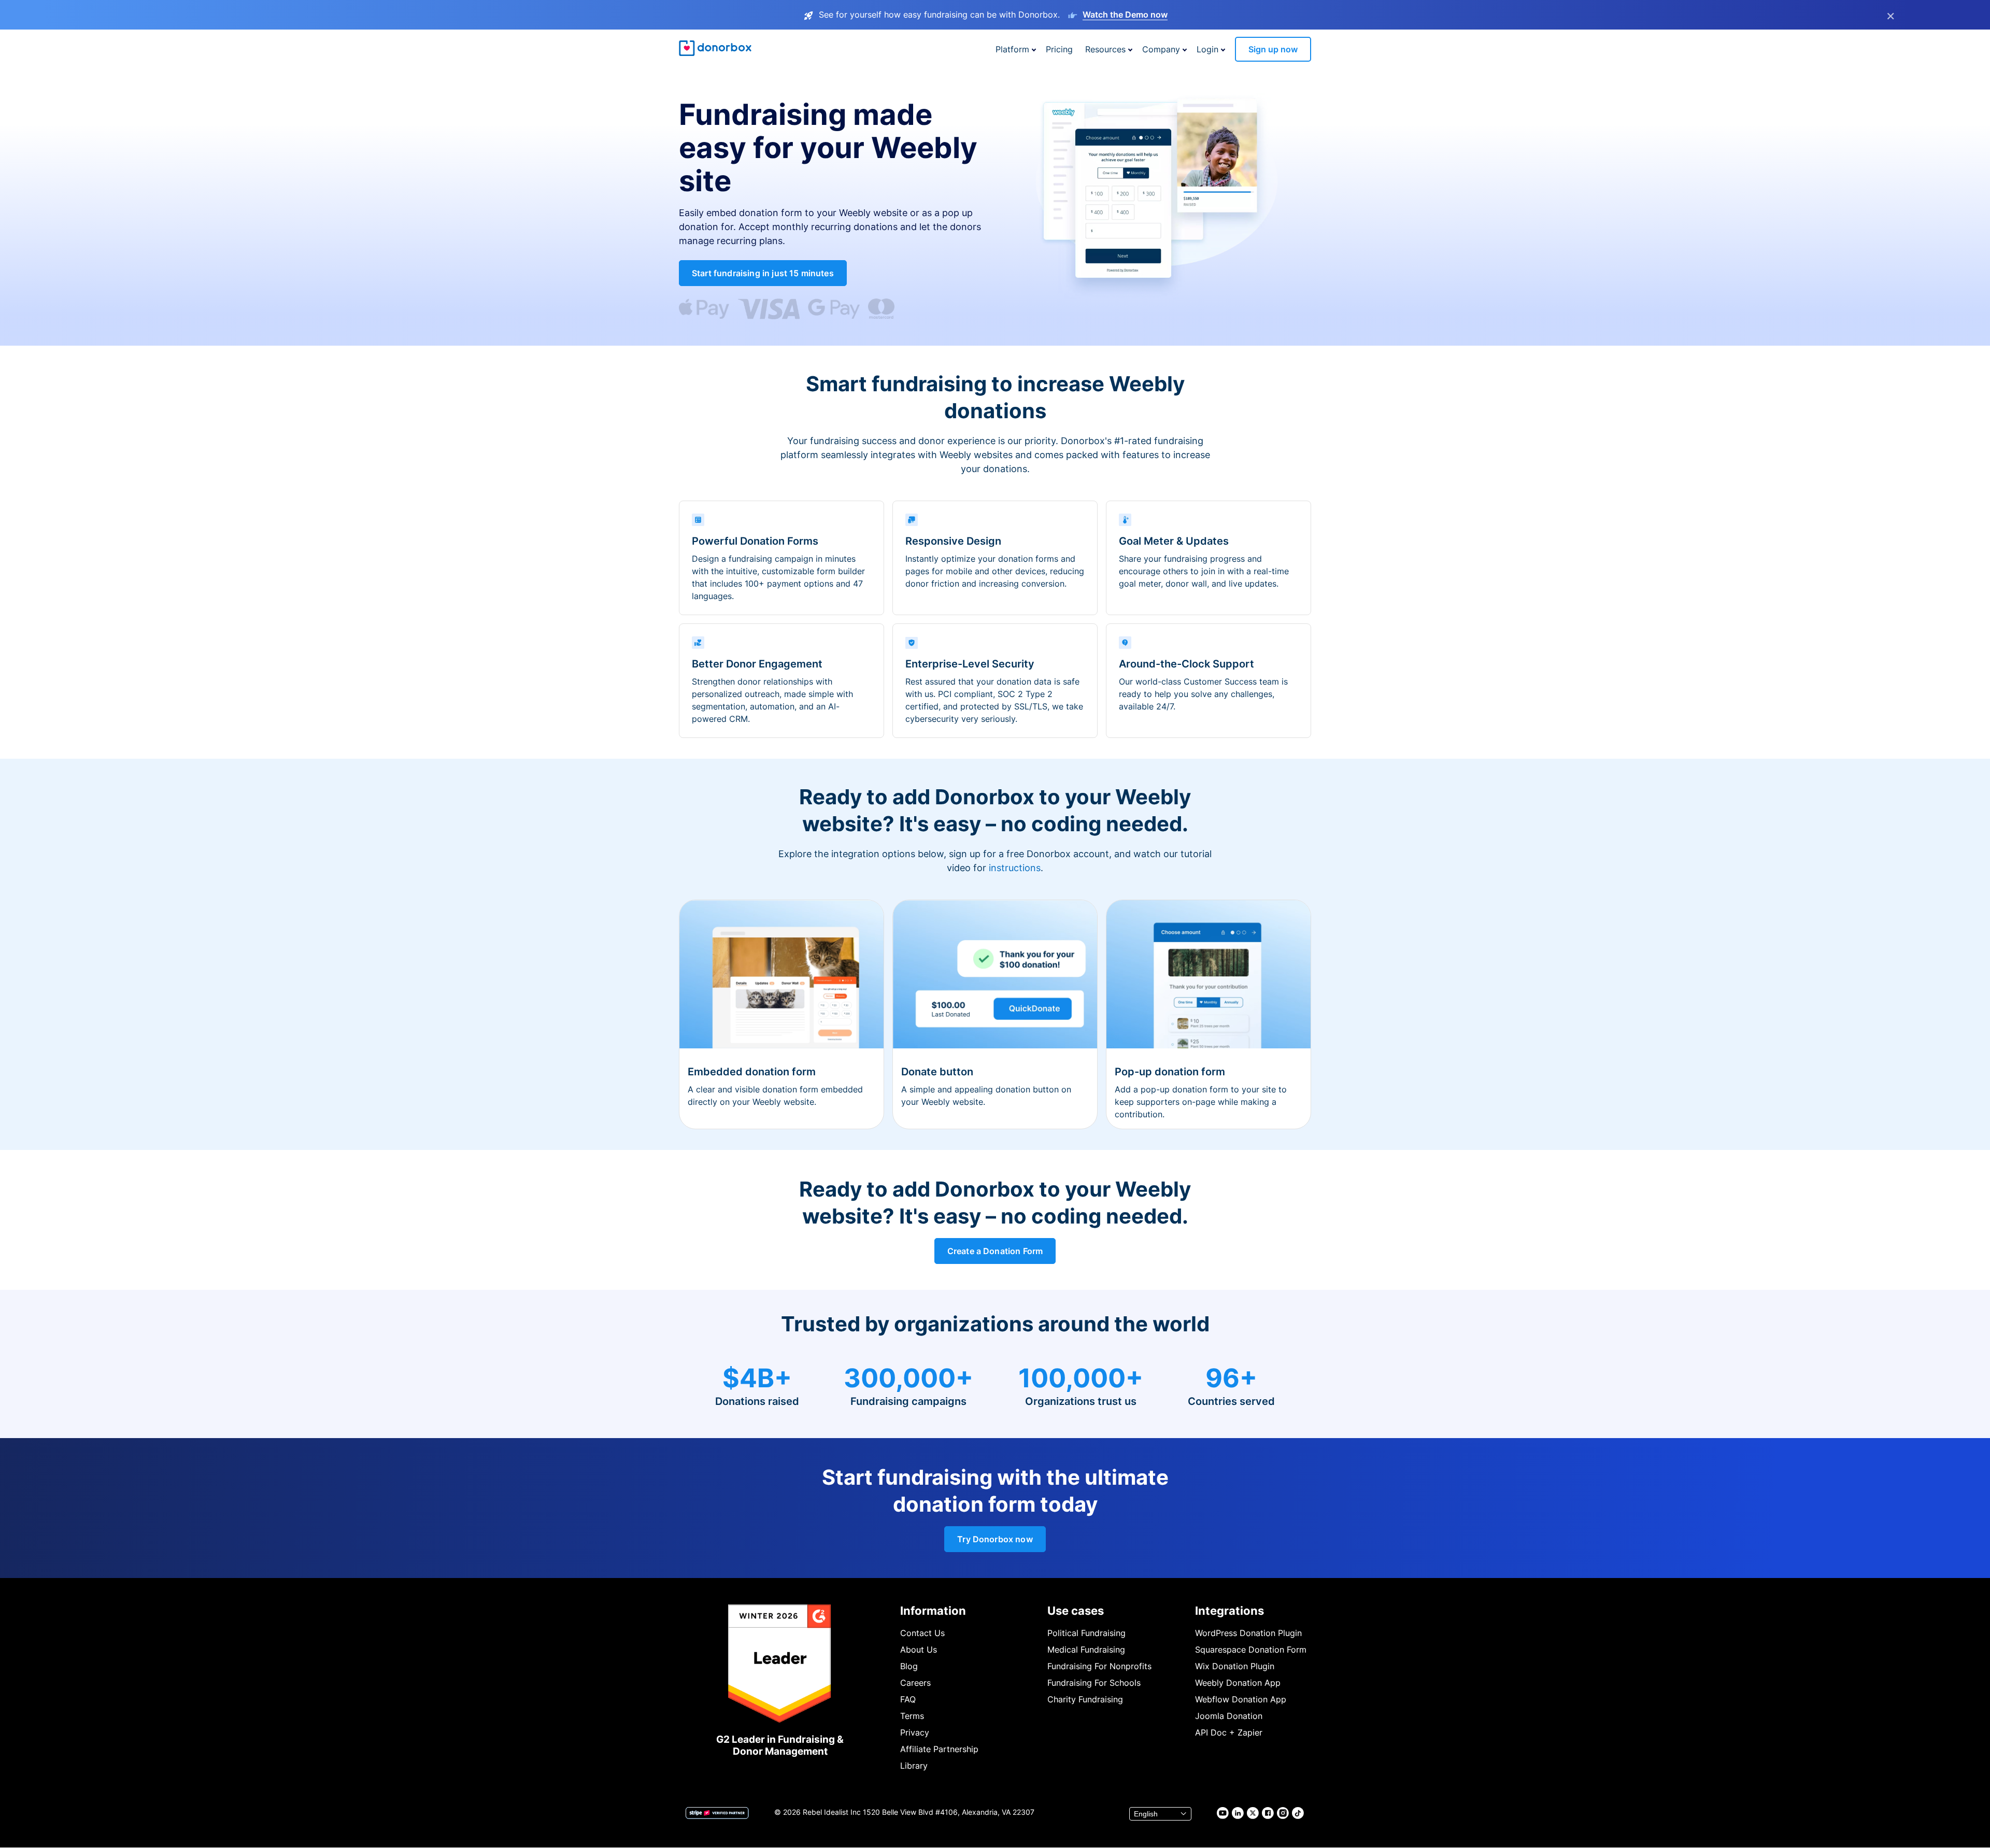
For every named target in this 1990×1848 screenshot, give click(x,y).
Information (933, 1611)
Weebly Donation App (1238, 1683)
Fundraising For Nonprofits (1099, 1666)
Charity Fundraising (1085, 1699)
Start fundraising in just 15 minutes (763, 273)
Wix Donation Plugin (1235, 1666)
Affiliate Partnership (939, 1749)
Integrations (1229, 1611)
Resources (1105, 49)
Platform (1012, 49)
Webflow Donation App (1241, 1699)
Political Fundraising (1086, 1633)
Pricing (1059, 49)
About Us (919, 1650)
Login (1207, 49)
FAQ (908, 1699)
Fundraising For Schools (1094, 1683)
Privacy (915, 1732)
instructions (1015, 868)
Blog (909, 1666)
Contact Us (922, 1633)
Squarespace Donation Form (1251, 1650)
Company (1161, 49)
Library (914, 1766)
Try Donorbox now (995, 1539)
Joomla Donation (1229, 1716)
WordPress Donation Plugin (1248, 1633)
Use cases (1076, 1611)
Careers (915, 1683)
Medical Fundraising (1086, 1650)
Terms (912, 1716)
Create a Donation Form (995, 1251)
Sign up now (1273, 49)
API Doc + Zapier (1229, 1732)
